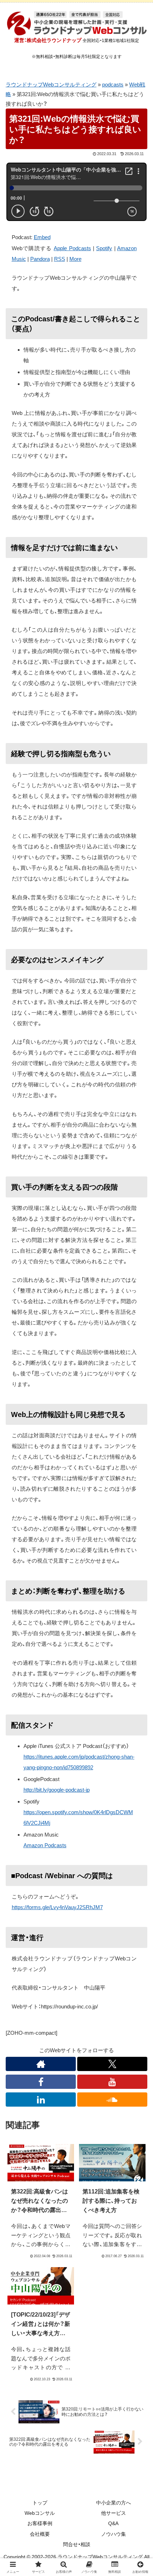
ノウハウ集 (114, 2534)
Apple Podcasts (72, 248)
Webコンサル (40, 2513)
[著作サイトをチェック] (41, 2064)
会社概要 (40, 2534)
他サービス (114, 2513)
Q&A (113, 2523)
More (75, 259)
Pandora (40, 259)
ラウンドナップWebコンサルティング (51, 85)
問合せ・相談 (77, 2544)
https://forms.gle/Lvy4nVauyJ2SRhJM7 (57, 1907)
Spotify (104, 248)
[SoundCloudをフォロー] (112, 2100)
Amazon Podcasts (45, 1845)
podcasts (113, 85)
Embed (42, 237)
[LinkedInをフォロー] (41, 2100)
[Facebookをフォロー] (41, 2082)
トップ (40, 2503)
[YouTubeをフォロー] (112, 2082)
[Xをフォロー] (112, 2064)
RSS (60, 259)
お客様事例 (40, 2523)
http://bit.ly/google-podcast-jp (57, 1790)
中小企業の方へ (114, 2503)
